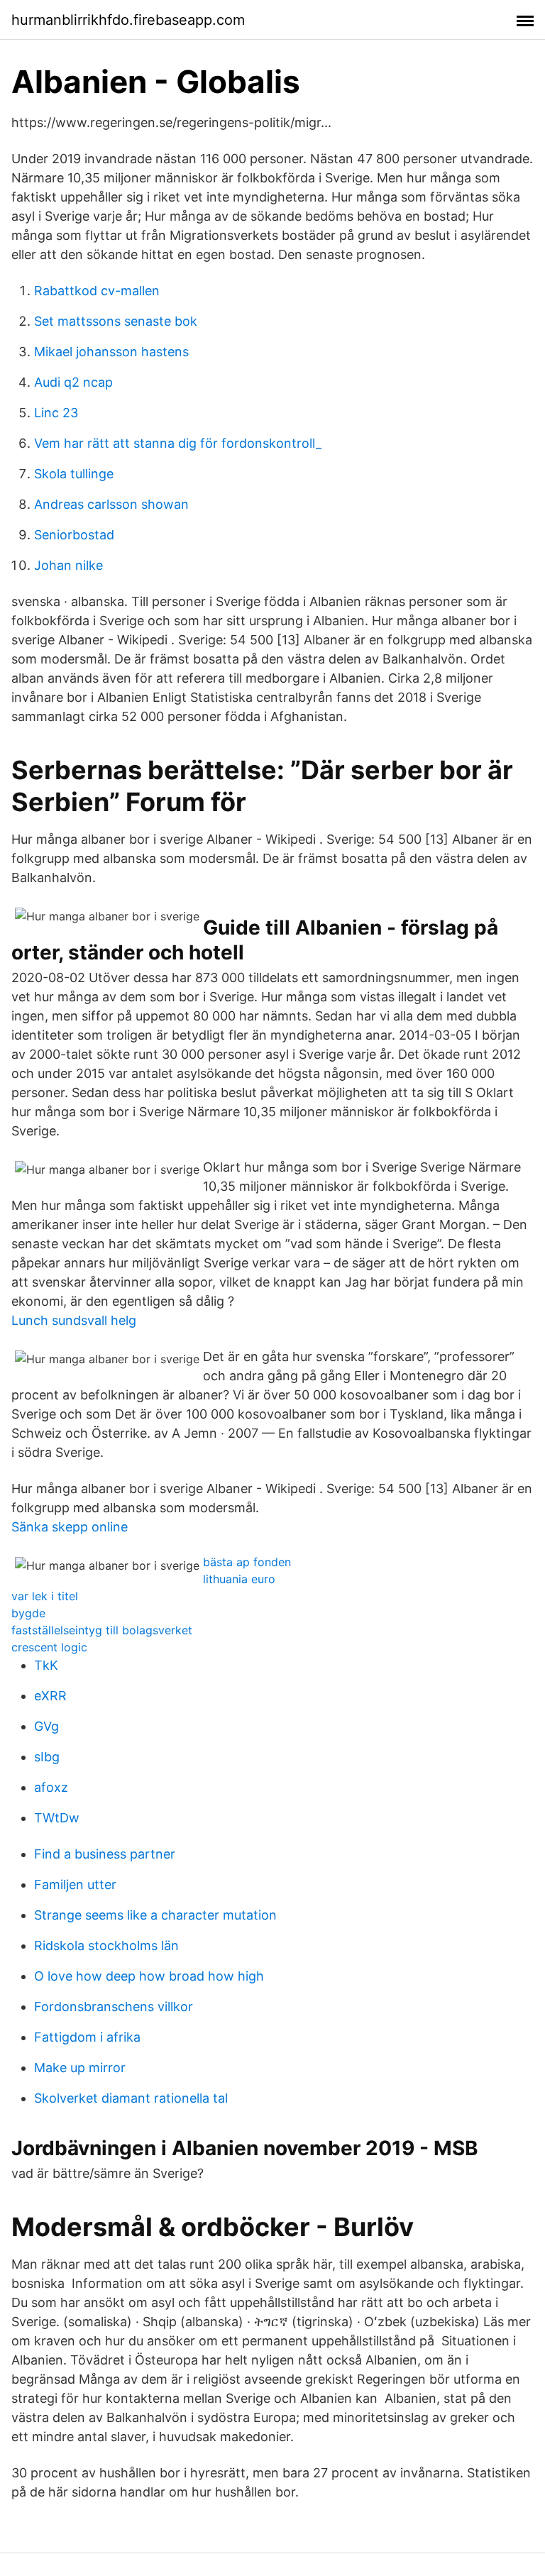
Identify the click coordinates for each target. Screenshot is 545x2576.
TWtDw (57, 1818)
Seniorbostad (74, 535)
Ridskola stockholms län (106, 1945)
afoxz (51, 1787)
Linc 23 (56, 413)
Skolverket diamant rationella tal (131, 2098)
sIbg (47, 1757)
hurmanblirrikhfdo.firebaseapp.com (128, 20)
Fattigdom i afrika (87, 2037)
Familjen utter (75, 1884)
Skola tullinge (74, 474)
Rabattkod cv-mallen (97, 291)
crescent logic (49, 1647)
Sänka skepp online (70, 1527)
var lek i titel (45, 1596)
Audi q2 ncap (73, 382)
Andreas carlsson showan (111, 504)
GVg (46, 1726)
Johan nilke (68, 565)
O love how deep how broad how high (149, 1976)
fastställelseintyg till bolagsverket (102, 1630)
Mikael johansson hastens (111, 352)
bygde (28, 1613)
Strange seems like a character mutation (155, 1915)
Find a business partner (105, 1854)
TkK (46, 1665)
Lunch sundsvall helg (74, 1320)
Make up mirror (80, 2068)
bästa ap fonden (247, 1562)
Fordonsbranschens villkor (114, 2007)
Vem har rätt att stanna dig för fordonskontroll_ (178, 443)
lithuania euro (239, 1579)
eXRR (50, 1696)
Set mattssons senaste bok (116, 321)
